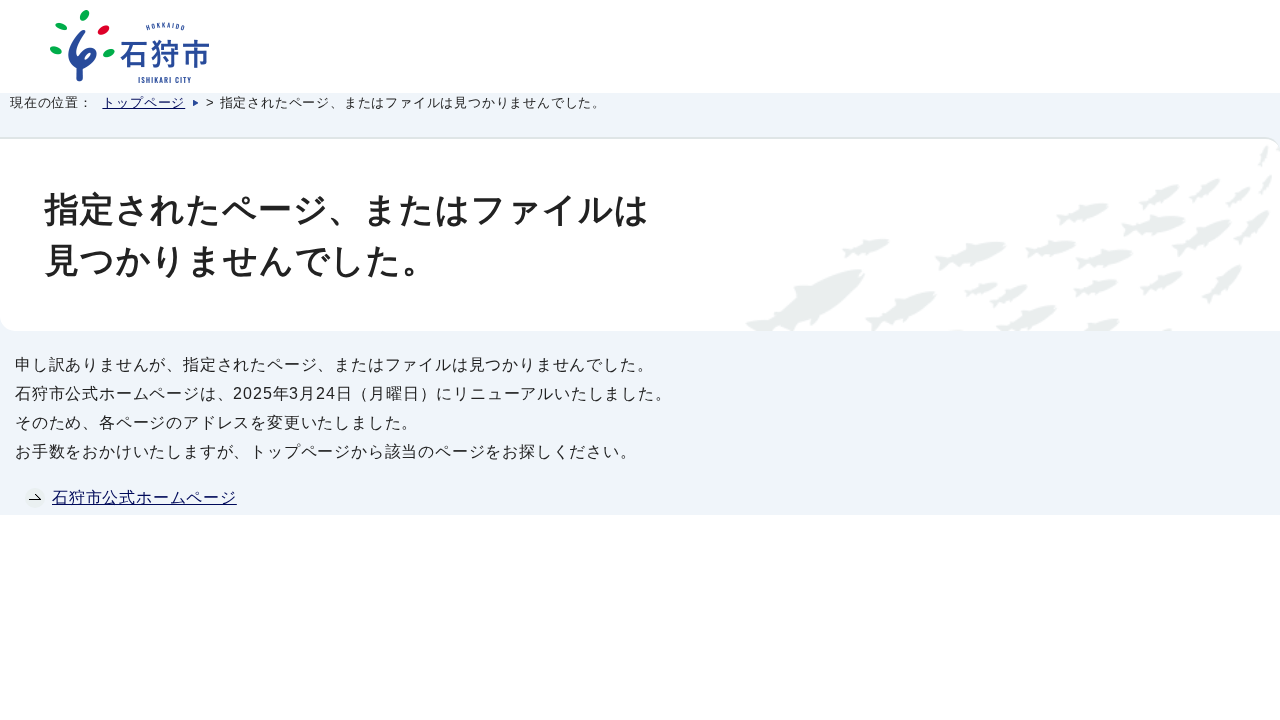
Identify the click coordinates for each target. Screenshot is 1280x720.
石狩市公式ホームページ (144, 497)
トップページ (143, 102)
